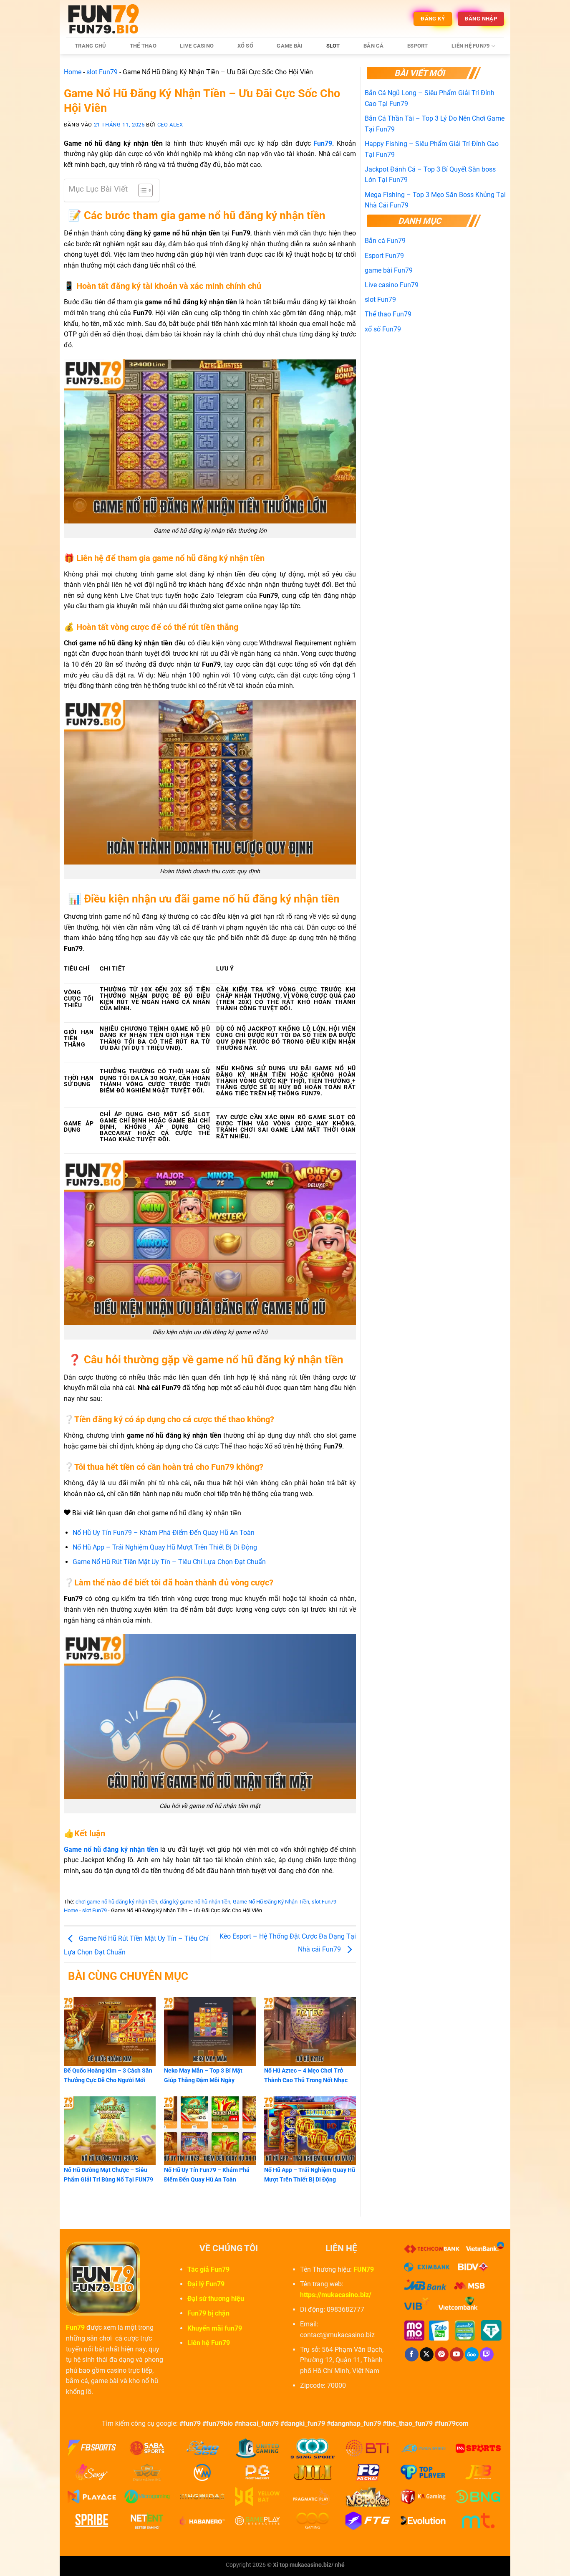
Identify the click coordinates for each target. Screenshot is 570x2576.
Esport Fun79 (384, 256)
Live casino (197, 46)
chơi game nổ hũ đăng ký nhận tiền (116, 1902)
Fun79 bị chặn (208, 2313)
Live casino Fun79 (392, 285)
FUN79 (364, 2269)
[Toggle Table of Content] (141, 190)
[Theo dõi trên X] (427, 2354)
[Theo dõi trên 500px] (472, 2354)
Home (73, 72)
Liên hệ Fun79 (470, 46)
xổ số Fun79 (383, 329)
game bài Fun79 (389, 270)
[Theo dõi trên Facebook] (412, 2354)
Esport (418, 46)
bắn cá (374, 46)
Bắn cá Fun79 (385, 241)
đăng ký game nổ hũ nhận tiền (195, 1902)
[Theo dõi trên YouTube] (457, 2354)
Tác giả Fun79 (208, 2269)
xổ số (245, 46)
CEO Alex (170, 125)
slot (333, 46)
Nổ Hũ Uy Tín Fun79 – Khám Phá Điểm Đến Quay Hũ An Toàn (164, 1533)
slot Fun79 (102, 72)
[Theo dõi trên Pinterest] (442, 2354)
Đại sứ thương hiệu (216, 2299)
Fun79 (75, 2327)
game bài (290, 46)
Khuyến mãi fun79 (215, 2328)
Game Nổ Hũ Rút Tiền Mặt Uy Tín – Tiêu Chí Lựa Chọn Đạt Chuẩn (169, 1562)
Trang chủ (90, 46)
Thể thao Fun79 (388, 314)
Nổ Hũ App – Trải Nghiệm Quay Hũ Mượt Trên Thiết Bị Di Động (165, 1547)
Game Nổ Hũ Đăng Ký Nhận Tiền (271, 1902)
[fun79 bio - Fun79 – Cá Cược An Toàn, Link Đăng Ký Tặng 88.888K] (108, 19)
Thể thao (143, 46)
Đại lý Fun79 (206, 2284)
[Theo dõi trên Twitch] (487, 2354)
